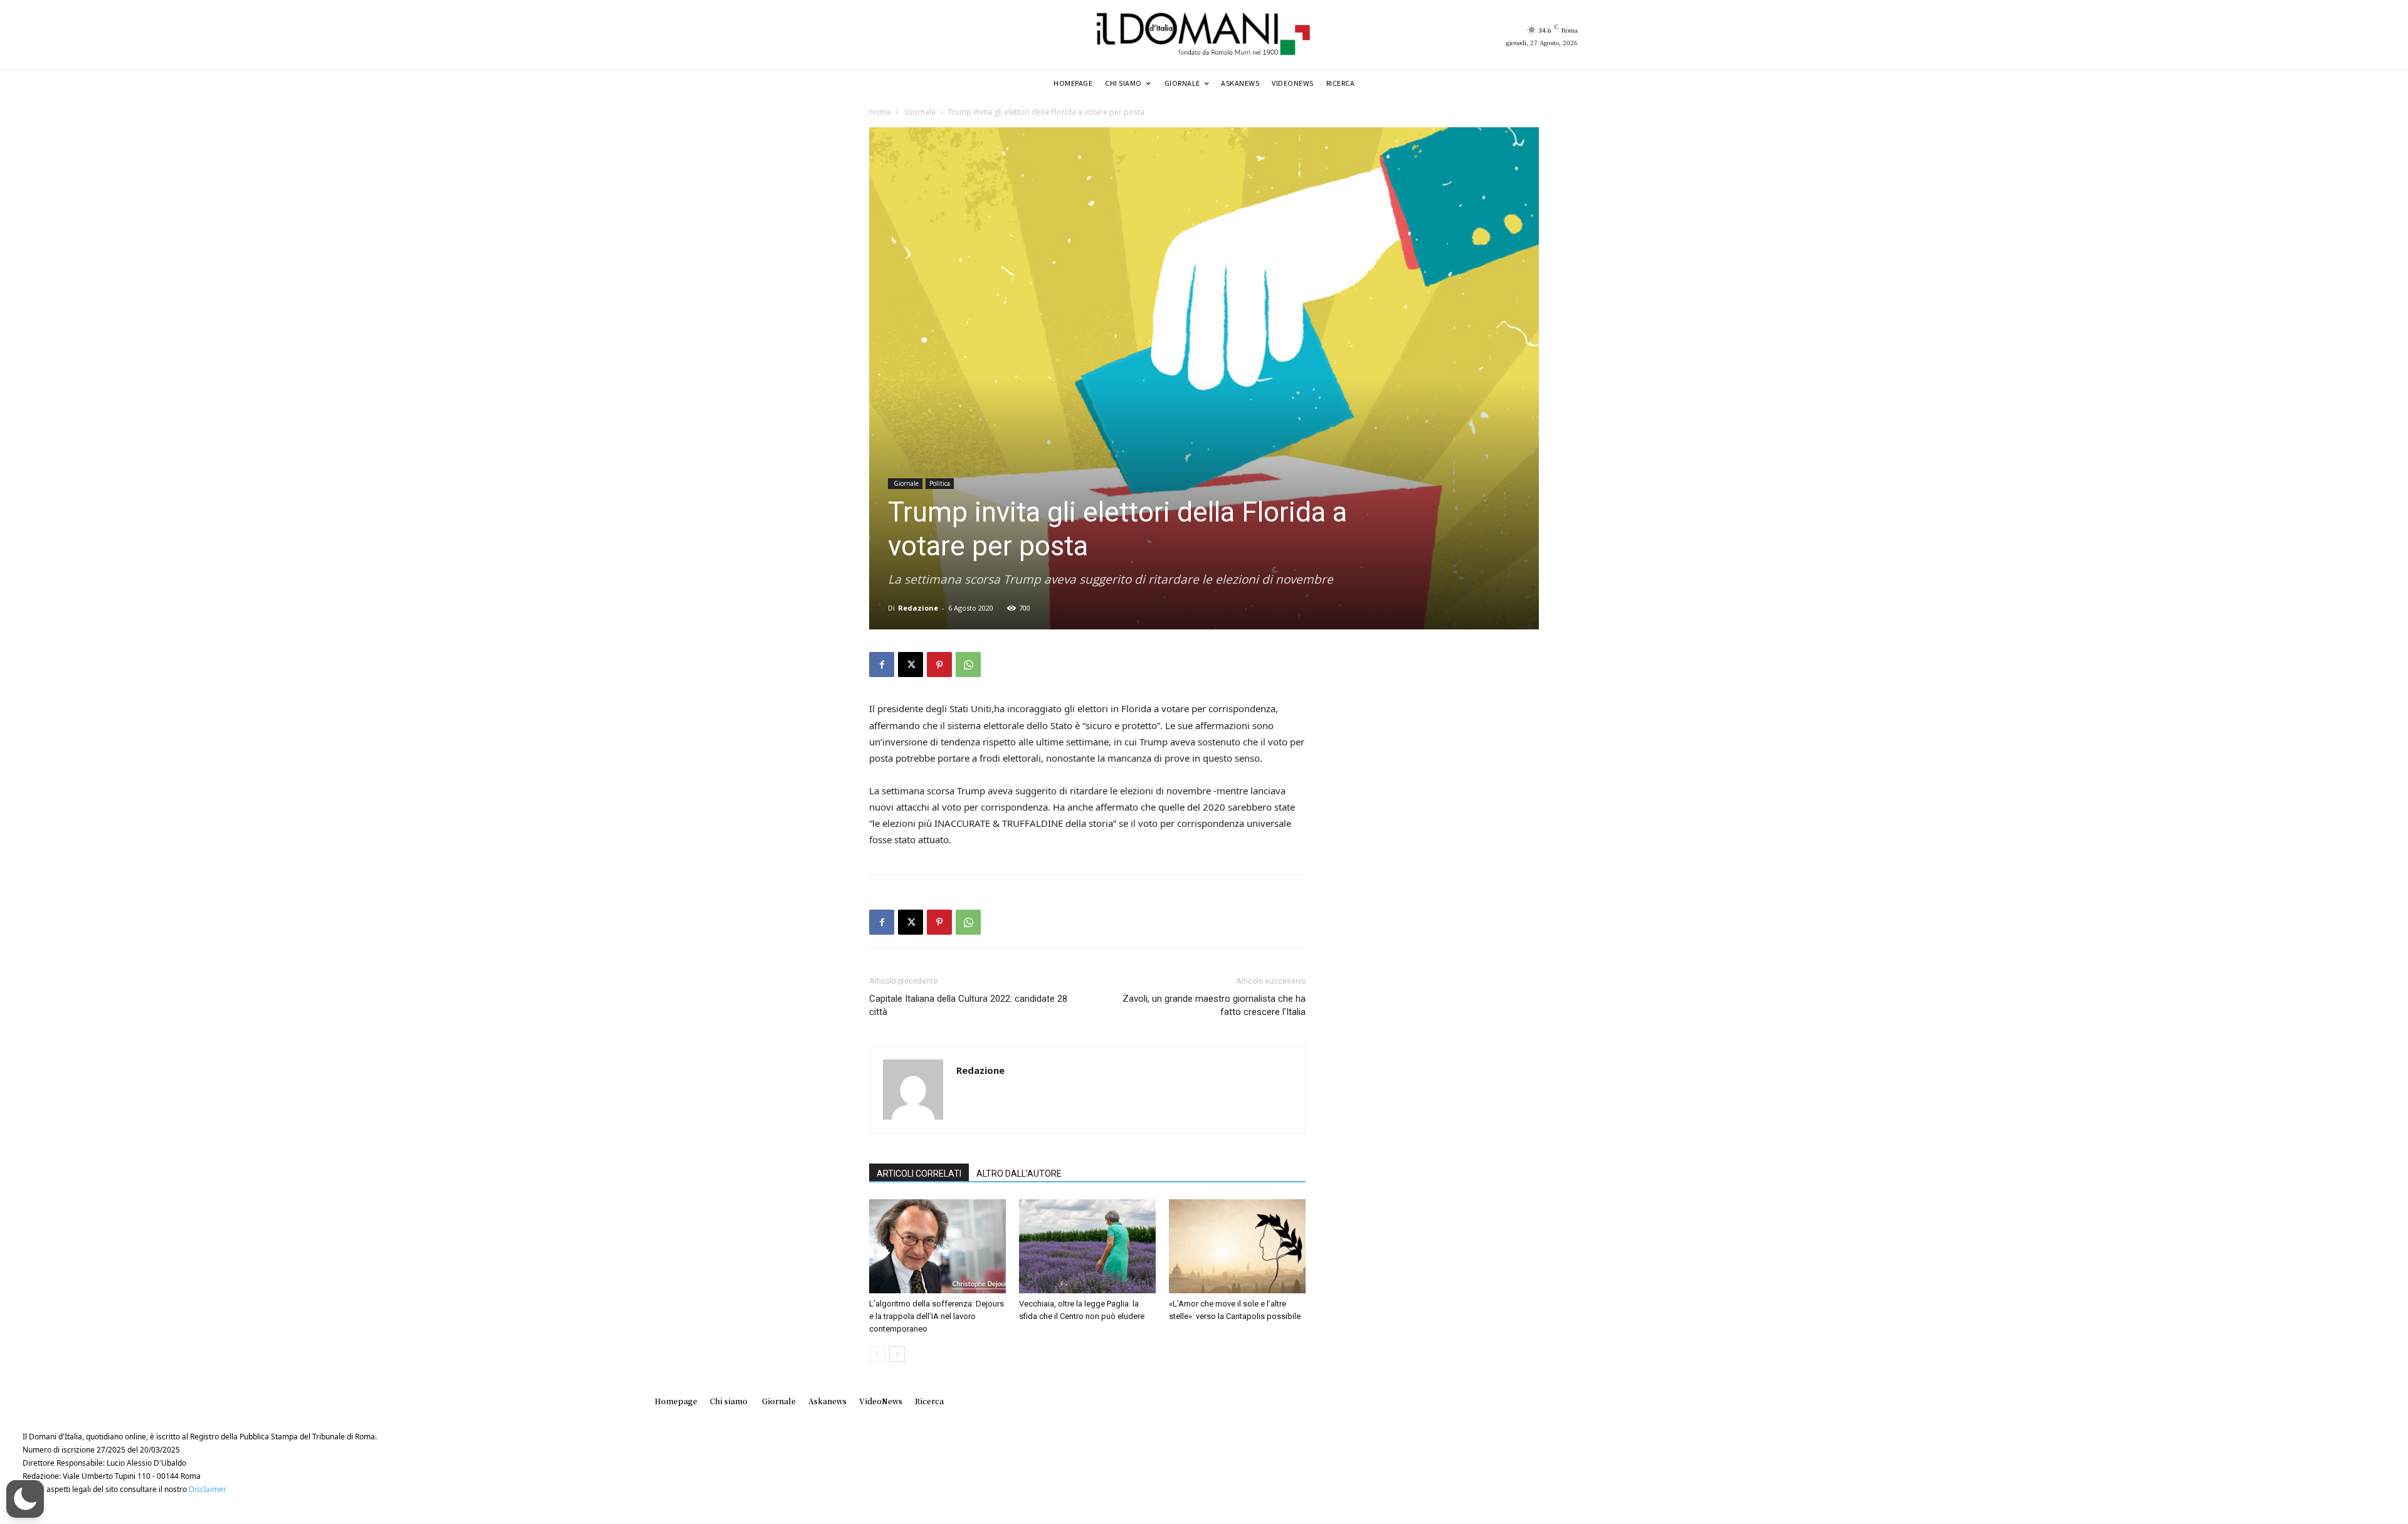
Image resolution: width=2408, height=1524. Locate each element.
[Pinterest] (939, 665)
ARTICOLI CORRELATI (919, 1174)
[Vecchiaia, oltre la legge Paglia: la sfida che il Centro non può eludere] (1087, 1246)
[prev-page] (877, 1354)
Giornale (919, 112)
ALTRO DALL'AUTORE (1019, 1174)
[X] (911, 665)
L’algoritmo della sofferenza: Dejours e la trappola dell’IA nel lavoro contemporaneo (937, 1316)
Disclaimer (208, 1489)
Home (880, 112)
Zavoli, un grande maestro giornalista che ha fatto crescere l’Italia (1214, 1005)
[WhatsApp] (968, 665)
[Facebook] (882, 665)
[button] (25, 1499)
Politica (940, 483)
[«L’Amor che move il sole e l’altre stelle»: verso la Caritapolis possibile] (1237, 1246)
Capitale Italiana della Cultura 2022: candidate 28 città (968, 1005)
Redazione (918, 608)
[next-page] (897, 1354)
